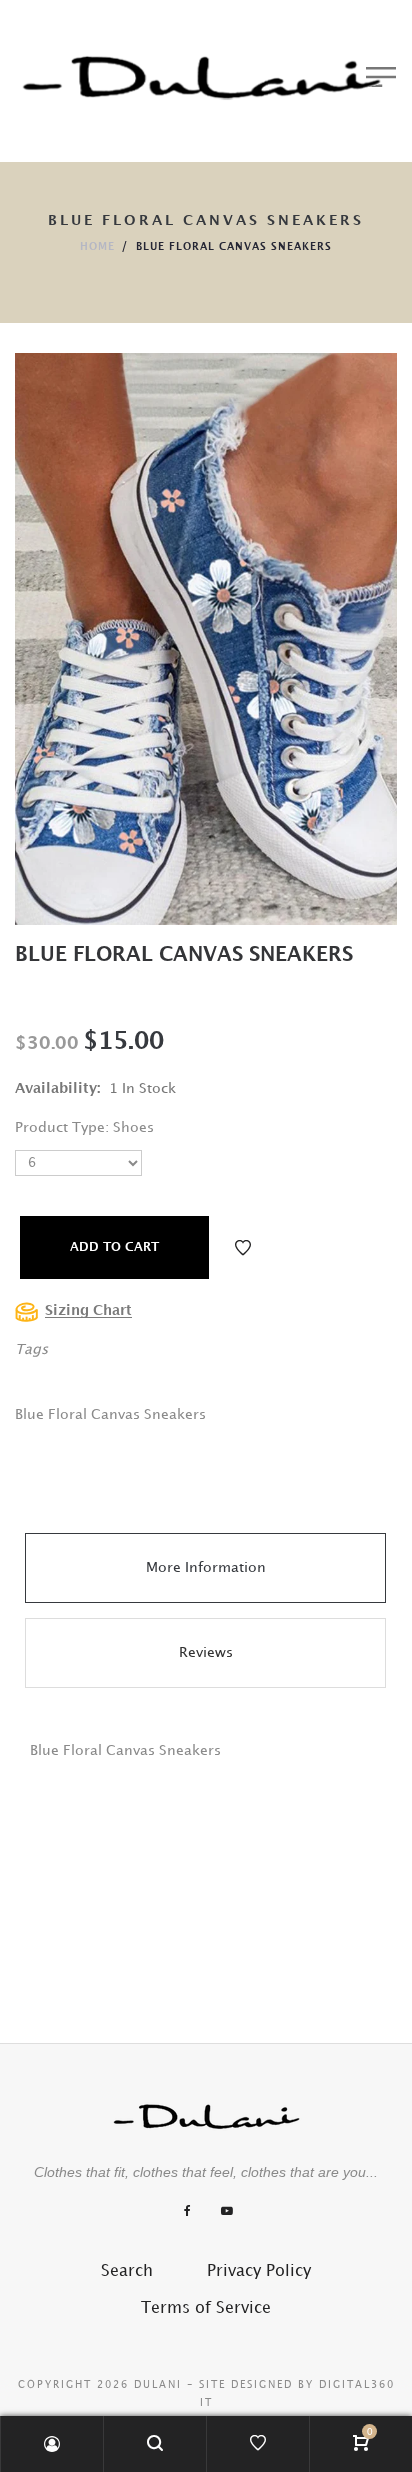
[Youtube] (227, 2211)
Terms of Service (206, 2308)
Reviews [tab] (206, 1652)
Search (127, 2271)
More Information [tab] (206, 1567)
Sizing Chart (88, 1310)
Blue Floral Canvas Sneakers (184, 955)
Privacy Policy (259, 2271)
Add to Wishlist (243, 1248)
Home (97, 247)
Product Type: (62, 1127)
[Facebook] (187, 2211)
